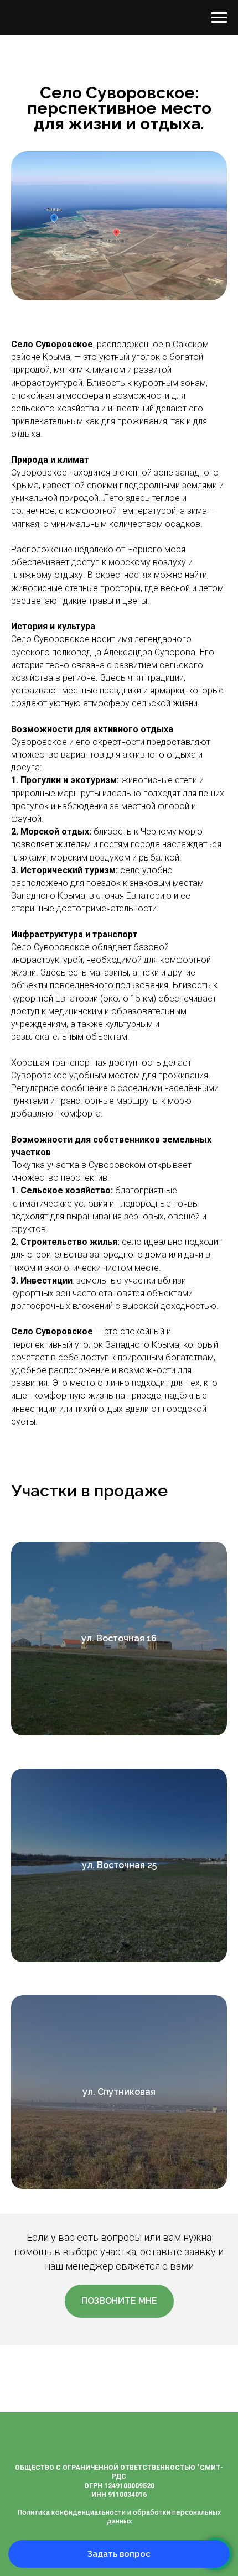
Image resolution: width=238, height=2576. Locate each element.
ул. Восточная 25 (119, 1865)
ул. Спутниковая (119, 2092)
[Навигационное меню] (219, 18)
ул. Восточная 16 (119, 1638)
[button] (119, 2301)
